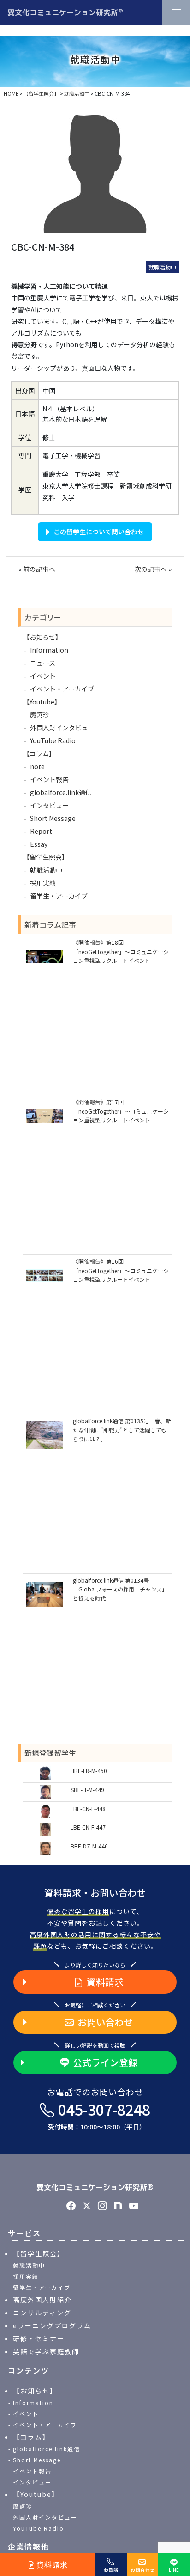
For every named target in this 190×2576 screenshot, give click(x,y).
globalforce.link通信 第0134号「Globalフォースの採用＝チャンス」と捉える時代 (120, 1589)
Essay (39, 844)
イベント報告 (49, 779)
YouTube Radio (53, 740)
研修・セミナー (39, 2338)
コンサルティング (42, 2313)
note (37, 766)
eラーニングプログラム (52, 2325)
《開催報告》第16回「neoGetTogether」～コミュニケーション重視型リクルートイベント (121, 1270)
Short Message (53, 818)
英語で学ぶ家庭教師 (46, 2351)
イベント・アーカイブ (62, 689)
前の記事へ (39, 569)
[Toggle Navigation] (176, 13)
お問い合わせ (105, 2022)
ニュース (43, 663)
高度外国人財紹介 (42, 2300)
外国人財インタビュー (62, 728)
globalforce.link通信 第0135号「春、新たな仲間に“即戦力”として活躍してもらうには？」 (122, 1429)
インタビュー (49, 805)
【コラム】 (39, 753)
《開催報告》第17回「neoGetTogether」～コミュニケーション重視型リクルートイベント (121, 1111)
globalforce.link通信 (61, 792)
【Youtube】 (42, 702)
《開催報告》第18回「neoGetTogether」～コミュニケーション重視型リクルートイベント (121, 951)
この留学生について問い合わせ (99, 532)
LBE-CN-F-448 (88, 1808)
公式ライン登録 (105, 2062)
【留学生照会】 (46, 857)
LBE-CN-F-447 (88, 1827)
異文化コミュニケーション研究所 (65, 12)
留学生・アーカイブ (59, 896)
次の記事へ (151, 569)
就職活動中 (162, 267)
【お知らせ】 (42, 637)
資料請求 (105, 1982)
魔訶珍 (40, 715)
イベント (43, 676)
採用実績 (43, 883)
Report (41, 831)
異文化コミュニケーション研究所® (95, 2187)
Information (49, 650)
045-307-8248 (99, 2116)
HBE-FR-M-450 (89, 1771)
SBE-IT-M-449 (87, 1790)
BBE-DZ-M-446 (89, 1846)
